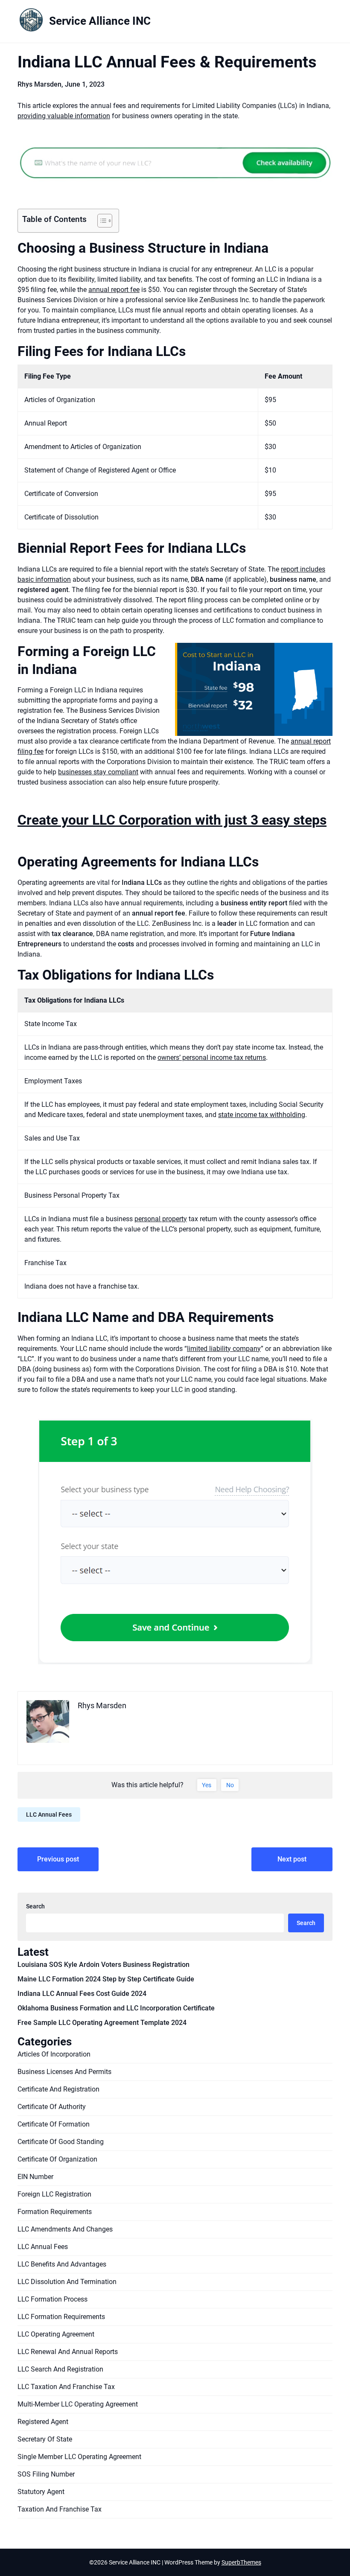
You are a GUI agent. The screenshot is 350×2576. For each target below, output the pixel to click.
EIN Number (35, 2177)
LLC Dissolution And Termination (67, 2282)
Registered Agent (43, 2422)
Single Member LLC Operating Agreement (79, 2457)
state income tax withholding (262, 1115)
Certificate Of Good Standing (61, 2142)
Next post (292, 1859)
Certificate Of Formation (54, 2124)
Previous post (58, 1859)
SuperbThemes (241, 2562)
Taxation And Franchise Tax (60, 2509)
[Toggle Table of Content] (101, 221)
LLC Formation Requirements (61, 2317)
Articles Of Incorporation (54, 2054)
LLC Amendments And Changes (65, 2229)
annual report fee (114, 290)
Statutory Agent (41, 2492)
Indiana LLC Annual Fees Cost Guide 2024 (82, 1994)
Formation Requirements (55, 2212)
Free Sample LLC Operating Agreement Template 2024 (102, 2023)
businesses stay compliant (98, 772)
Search (35, 1906)
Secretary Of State (45, 2439)
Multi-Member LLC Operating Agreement (78, 2404)
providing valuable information (64, 116)
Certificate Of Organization (57, 2159)
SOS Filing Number (46, 2474)
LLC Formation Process (52, 2299)
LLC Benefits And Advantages (62, 2264)
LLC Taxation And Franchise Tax (66, 2387)
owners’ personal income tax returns (212, 1058)
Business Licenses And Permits (64, 2072)
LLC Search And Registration (60, 2369)
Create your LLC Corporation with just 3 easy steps (172, 820)
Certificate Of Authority (52, 2107)
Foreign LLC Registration (54, 2194)
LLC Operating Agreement (56, 2334)
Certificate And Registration (58, 2089)
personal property (161, 1219)
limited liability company (224, 1349)
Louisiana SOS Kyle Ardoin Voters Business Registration (104, 1965)
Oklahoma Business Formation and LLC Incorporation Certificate (116, 2008)
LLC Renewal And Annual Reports (68, 2352)
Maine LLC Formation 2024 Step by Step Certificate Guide (106, 1979)
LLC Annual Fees (49, 1815)
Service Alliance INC (100, 21)
